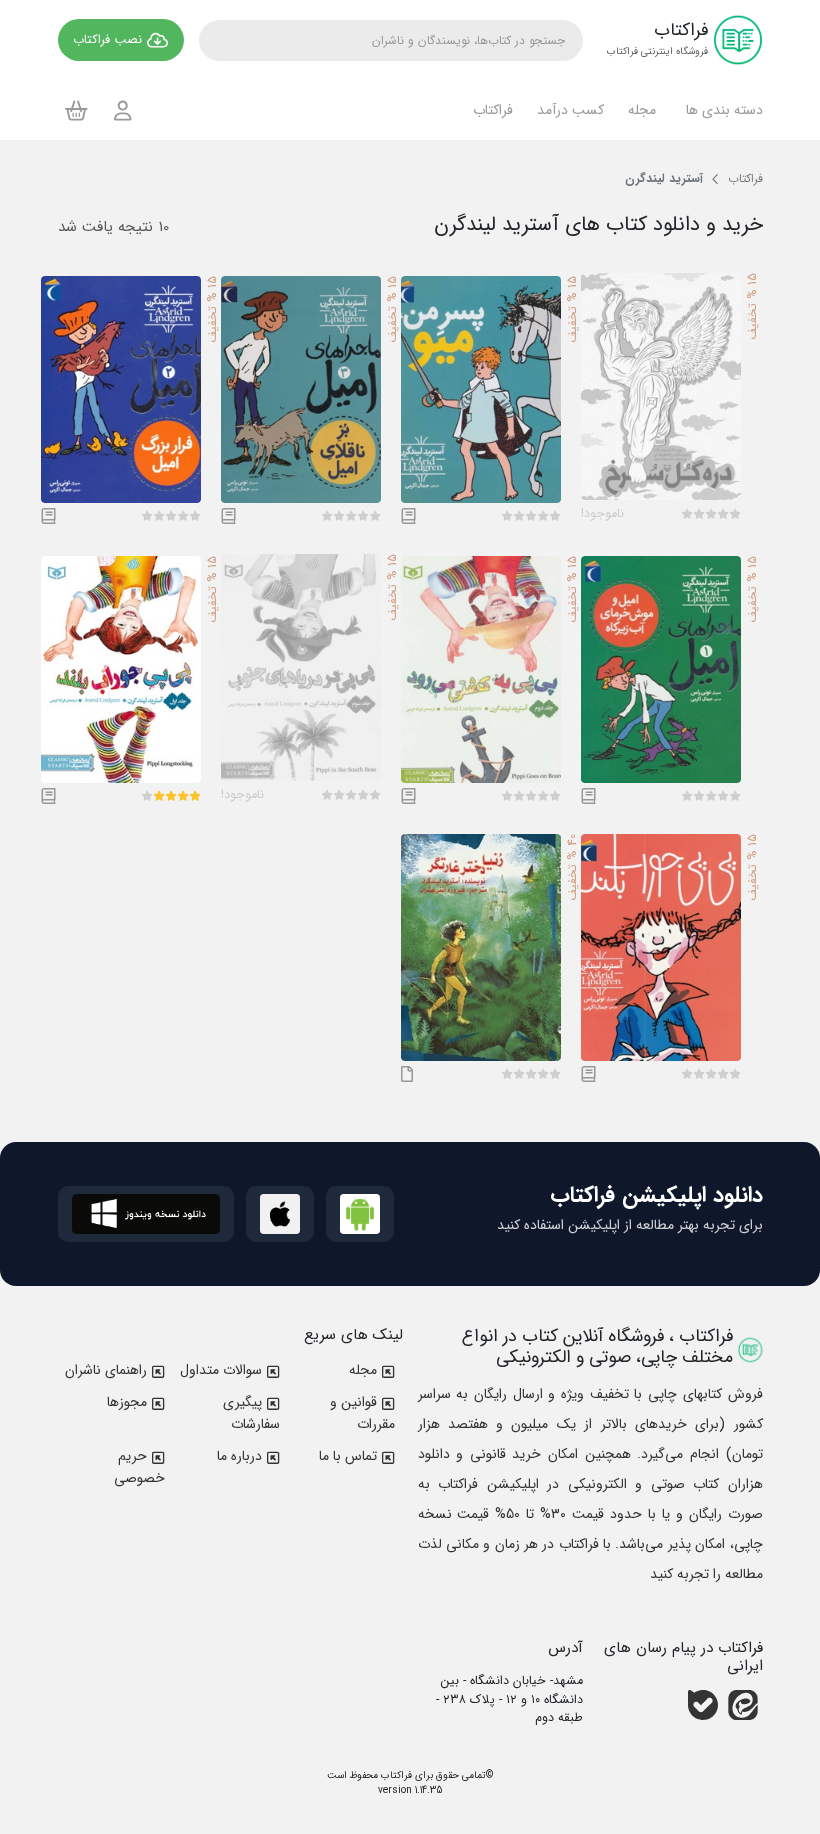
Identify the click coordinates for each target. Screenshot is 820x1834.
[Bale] (703, 1705)
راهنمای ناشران (106, 1370)
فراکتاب (395, 1775)
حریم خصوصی (139, 1467)
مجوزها (127, 1402)
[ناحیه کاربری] (123, 110)
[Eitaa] (743, 1705)
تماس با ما (348, 1456)
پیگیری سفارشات (251, 1413)
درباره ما (239, 1456)
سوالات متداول (221, 1370)
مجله (363, 1370)
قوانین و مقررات (362, 1413)
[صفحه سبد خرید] (76, 110)
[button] (721, 110)
